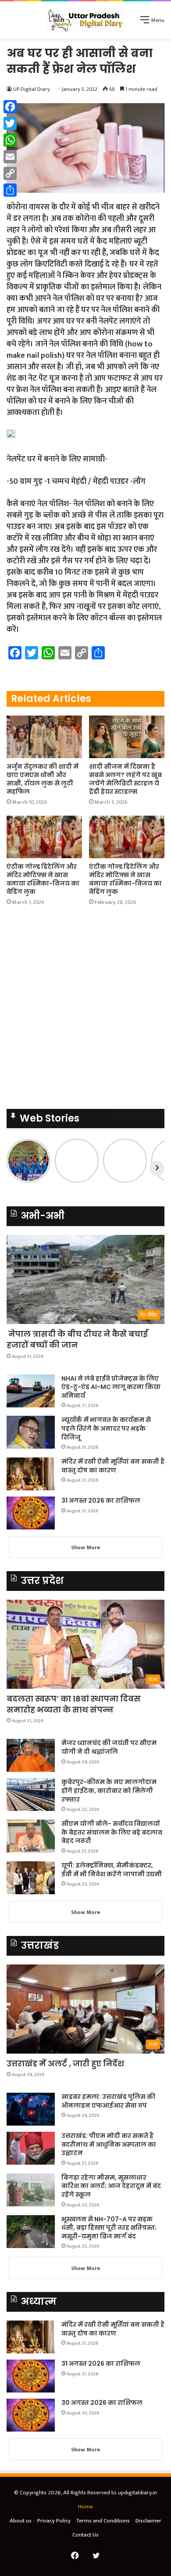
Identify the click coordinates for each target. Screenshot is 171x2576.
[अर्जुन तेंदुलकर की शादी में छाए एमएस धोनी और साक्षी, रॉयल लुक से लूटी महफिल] (44, 737)
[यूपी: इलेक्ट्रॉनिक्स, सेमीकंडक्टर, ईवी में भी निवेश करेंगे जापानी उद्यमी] (31, 1878)
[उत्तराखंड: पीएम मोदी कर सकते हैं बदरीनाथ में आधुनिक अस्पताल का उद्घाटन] (31, 2148)
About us (21, 2521)
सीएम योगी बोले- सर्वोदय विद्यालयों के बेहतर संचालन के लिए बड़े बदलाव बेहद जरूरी (112, 1832)
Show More (86, 1547)
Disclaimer (148, 2521)
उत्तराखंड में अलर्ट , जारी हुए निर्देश (65, 2063)
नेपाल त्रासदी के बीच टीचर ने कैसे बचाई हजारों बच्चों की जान (77, 1339)
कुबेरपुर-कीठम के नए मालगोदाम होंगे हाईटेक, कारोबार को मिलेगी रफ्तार (109, 1790)
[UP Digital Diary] (85, 20)
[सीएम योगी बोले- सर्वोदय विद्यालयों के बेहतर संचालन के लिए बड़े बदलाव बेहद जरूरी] (31, 1836)
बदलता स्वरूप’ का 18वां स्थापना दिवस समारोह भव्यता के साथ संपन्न (74, 1704)
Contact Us (85, 2535)
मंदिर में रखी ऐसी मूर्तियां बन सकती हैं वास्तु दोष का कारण (113, 1466)
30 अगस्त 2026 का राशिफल (102, 2403)
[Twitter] (10, 123)
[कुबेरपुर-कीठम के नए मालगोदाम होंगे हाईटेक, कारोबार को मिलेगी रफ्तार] (31, 1794)
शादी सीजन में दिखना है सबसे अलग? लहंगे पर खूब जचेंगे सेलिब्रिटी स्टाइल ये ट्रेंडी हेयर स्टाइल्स (125, 779)
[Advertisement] (85, 129)
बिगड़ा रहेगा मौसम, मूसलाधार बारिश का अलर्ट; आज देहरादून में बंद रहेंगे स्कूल (111, 2186)
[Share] (10, 190)
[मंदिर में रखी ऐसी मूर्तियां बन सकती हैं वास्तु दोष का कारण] (31, 1474)
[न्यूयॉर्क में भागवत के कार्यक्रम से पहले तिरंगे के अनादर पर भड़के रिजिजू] (31, 1432)
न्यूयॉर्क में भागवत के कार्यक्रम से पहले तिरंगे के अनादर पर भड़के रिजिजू (106, 1428)
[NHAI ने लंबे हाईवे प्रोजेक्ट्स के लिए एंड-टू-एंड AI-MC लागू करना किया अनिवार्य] (31, 1391)
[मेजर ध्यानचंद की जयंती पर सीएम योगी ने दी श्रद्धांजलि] (31, 1755)
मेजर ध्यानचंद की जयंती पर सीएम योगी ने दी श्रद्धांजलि (109, 1747)
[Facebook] (10, 107)
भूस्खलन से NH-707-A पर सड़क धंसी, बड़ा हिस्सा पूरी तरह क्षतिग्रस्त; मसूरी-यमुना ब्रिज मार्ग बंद (109, 2228)
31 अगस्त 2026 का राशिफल (101, 1500)
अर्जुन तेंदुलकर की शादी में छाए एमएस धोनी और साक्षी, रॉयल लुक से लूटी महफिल (43, 779)
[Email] (10, 157)
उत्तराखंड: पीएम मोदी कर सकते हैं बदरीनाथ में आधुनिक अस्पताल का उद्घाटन (109, 2144)
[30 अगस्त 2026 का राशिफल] (31, 2415)
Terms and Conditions (103, 2521)
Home (85, 2507)
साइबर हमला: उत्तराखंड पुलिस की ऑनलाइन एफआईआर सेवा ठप (108, 2101)
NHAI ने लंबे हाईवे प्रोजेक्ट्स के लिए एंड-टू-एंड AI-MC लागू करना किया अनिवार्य (111, 1387)
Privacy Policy (54, 2521)
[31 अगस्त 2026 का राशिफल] (31, 1513)
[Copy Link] (10, 173)
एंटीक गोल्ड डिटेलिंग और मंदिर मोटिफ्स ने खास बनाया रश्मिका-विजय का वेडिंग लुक (43, 879)
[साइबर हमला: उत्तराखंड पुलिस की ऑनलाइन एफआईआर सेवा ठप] (31, 2109)
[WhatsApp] (10, 140)
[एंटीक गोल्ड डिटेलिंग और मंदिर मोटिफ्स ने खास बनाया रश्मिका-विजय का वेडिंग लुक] (44, 837)
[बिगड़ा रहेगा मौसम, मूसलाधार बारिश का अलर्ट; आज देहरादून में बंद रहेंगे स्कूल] (31, 2190)
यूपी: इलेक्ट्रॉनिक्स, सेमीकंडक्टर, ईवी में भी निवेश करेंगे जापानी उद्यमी (112, 1870)
